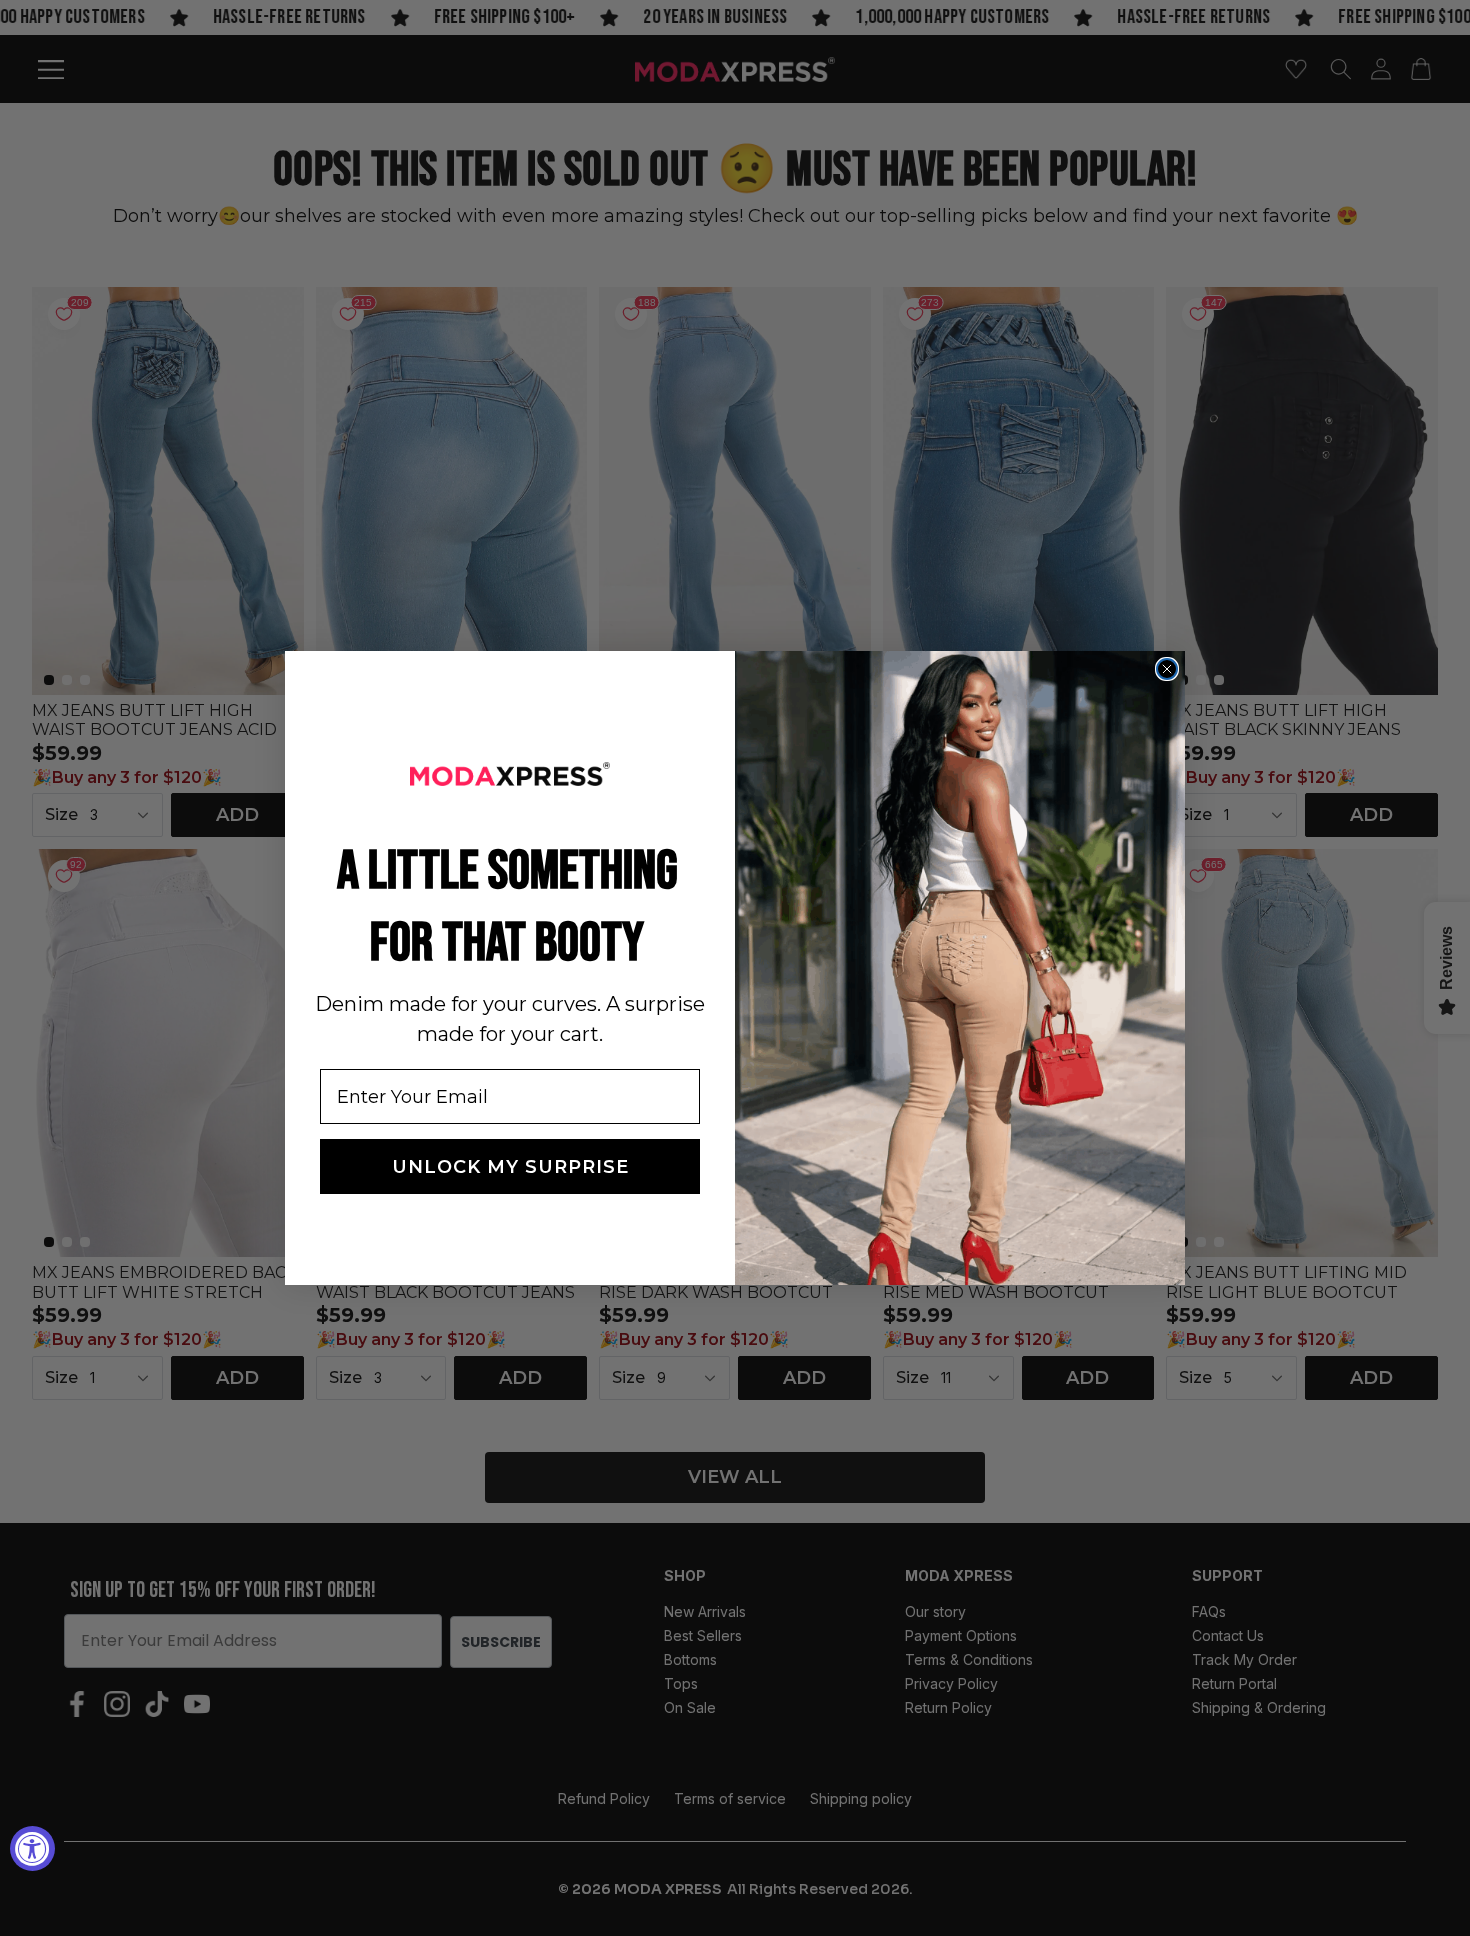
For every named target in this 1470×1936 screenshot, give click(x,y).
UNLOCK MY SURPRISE (510, 1167)
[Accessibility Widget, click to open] (32, 1848)
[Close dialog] (1167, 669)
